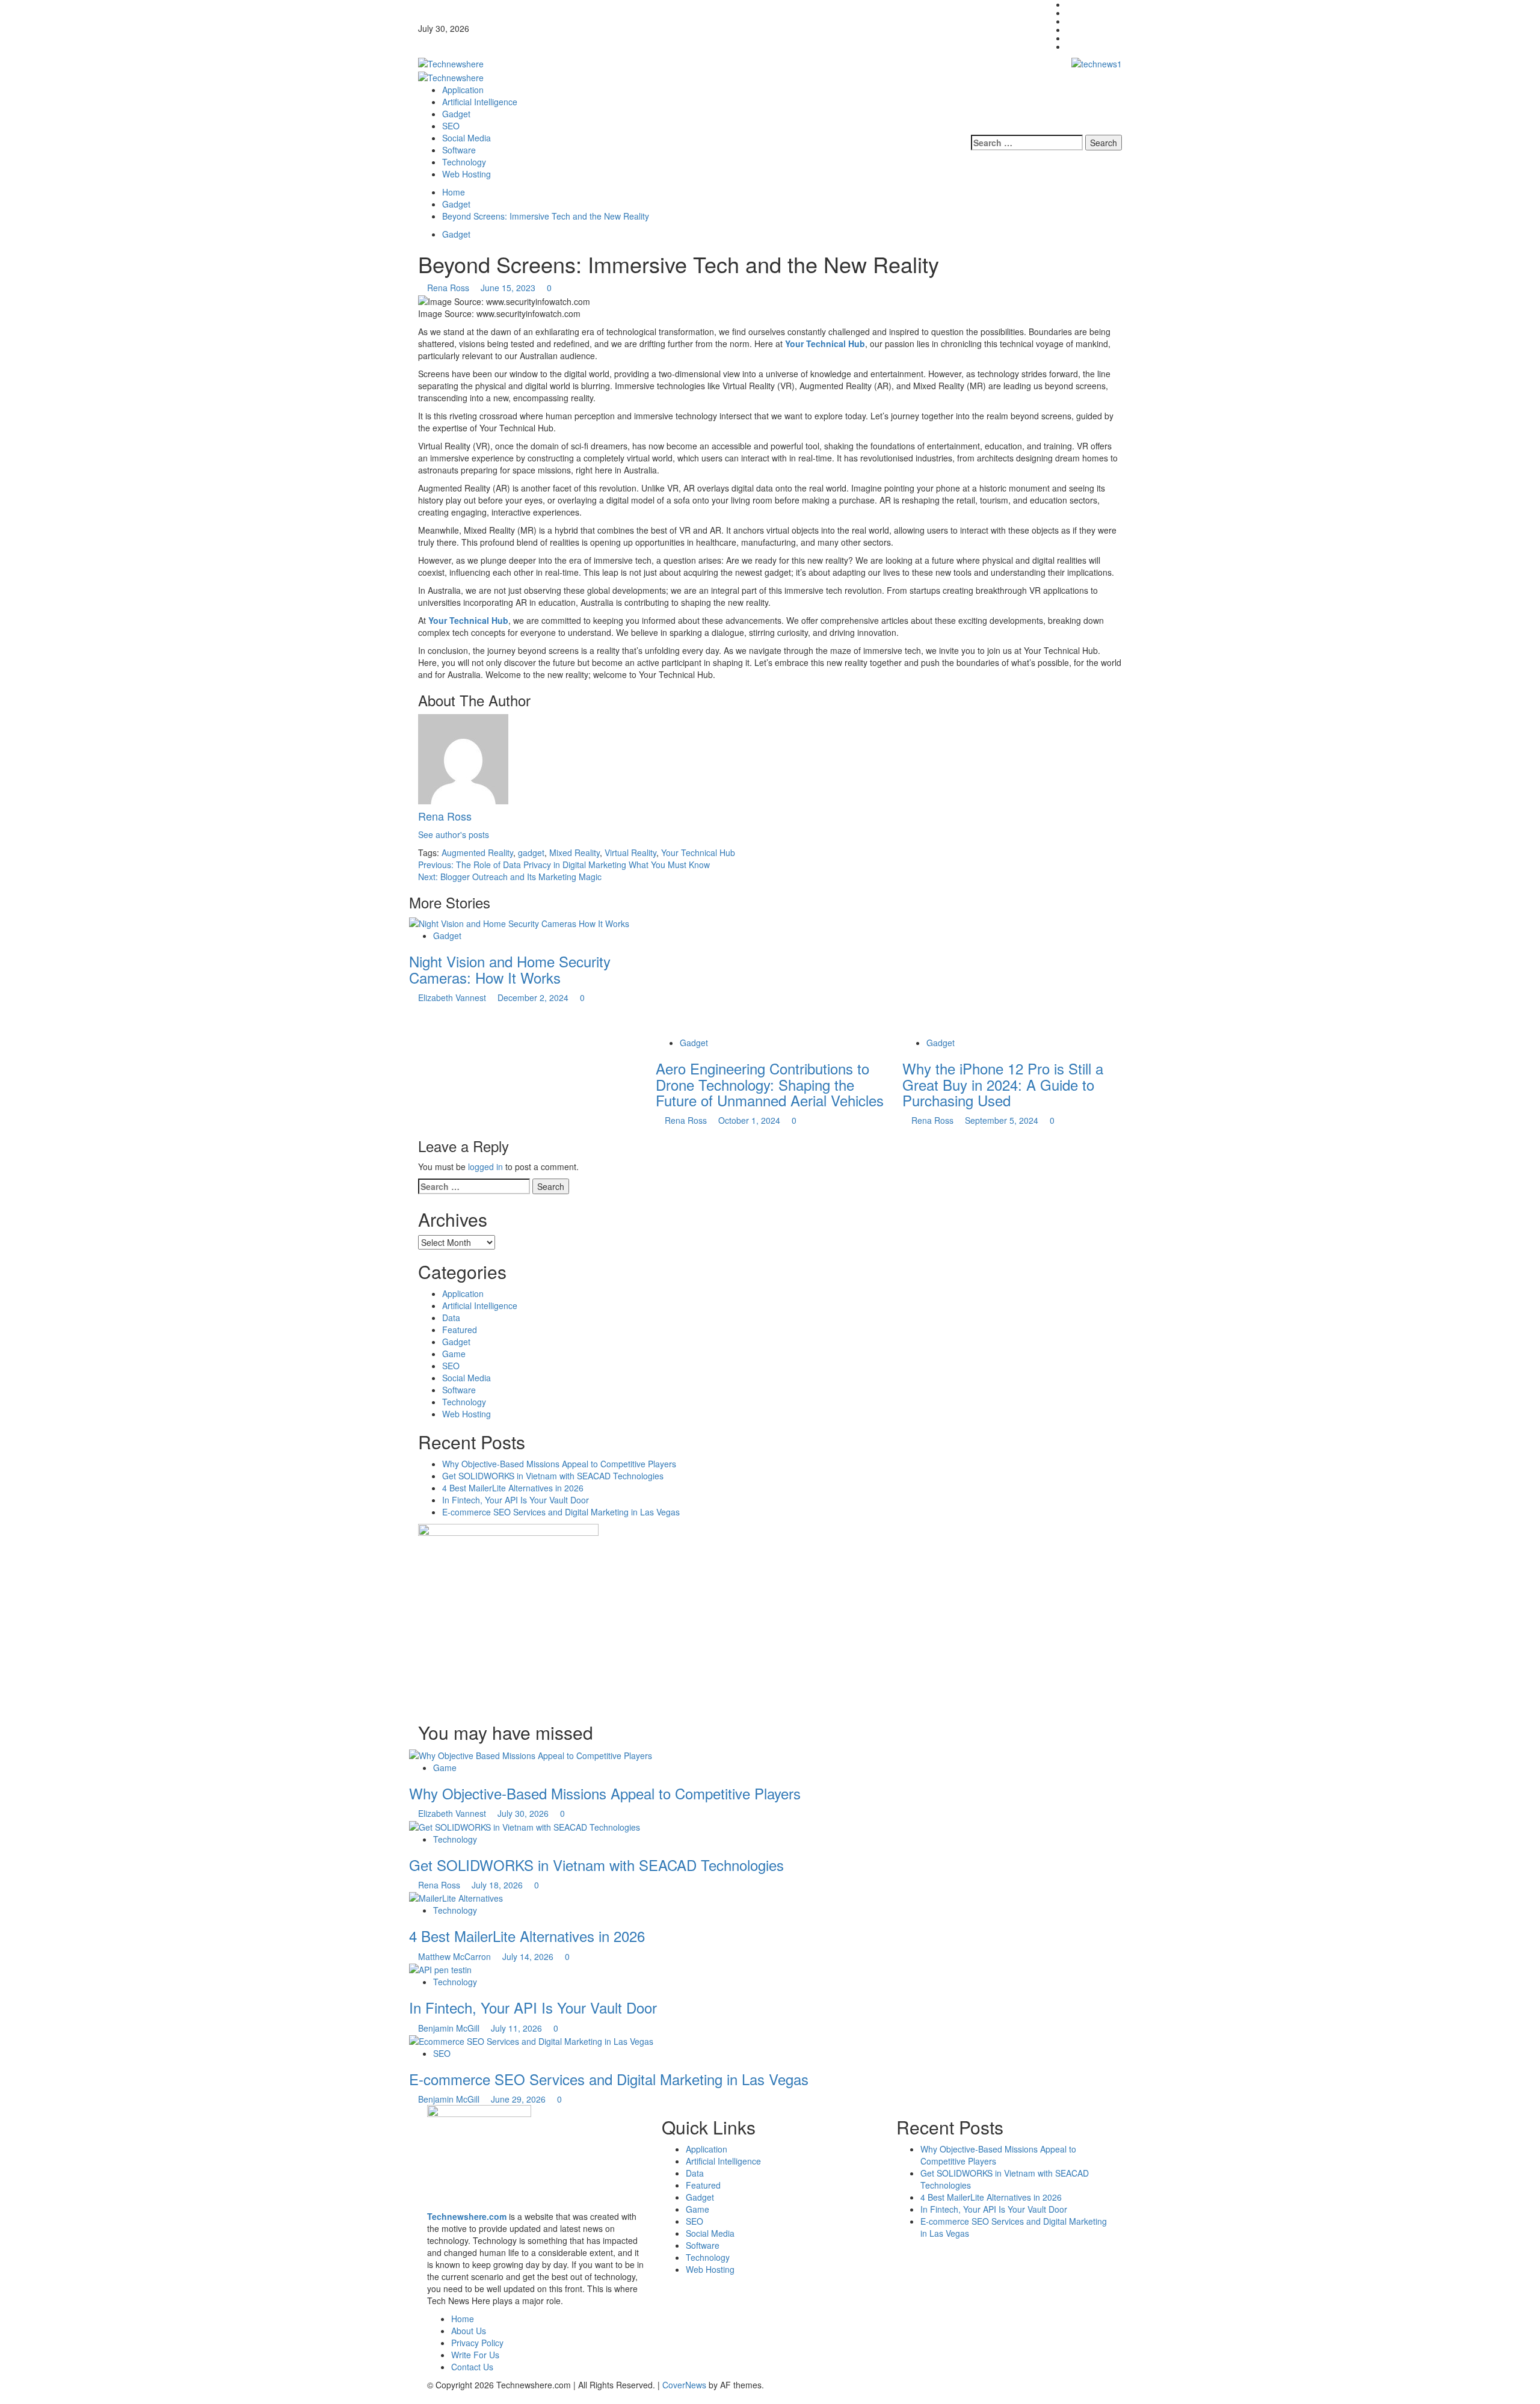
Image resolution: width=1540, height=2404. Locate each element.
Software (459, 150)
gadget (531, 852)
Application (463, 90)
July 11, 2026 (518, 2028)
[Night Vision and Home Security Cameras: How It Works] (519, 922)
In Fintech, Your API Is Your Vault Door (516, 1500)
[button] (1119, 119)
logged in (485, 1167)
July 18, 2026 (498, 1885)
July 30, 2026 (524, 1813)
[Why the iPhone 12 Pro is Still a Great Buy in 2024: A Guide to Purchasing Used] (993, 975)
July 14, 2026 (529, 1956)
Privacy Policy (1093, 38)
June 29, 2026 (519, 2099)
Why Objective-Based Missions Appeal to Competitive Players (559, 1464)
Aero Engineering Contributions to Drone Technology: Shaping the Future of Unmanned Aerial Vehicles (770, 1084)
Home (1078, 21)
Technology (464, 162)
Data (451, 1318)
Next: (510, 877)
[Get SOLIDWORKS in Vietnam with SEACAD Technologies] (525, 1825)
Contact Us (1088, 13)
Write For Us (1091, 46)
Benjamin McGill (450, 2028)
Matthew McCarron (456, 1956)
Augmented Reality (477, 852)
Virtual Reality (630, 852)
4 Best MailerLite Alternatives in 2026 (513, 1488)
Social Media (467, 138)
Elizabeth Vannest (453, 997)
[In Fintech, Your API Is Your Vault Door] (440, 1968)
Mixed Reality (574, 852)
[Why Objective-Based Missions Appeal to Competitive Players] (531, 1754)
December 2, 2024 (534, 997)
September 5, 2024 (1003, 1120)
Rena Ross (449, 288)
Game (454, 1354)
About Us (469, 2331)
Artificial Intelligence (480, 102)
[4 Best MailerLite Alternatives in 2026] (456, 1897)
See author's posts (454, 834)
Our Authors (1090, 29)
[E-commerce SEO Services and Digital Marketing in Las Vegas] (531, 2040)
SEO (451, 126)
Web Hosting (467, 174)
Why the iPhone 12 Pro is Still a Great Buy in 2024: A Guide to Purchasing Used (1003, 1084)
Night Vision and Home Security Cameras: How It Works (510, 969)
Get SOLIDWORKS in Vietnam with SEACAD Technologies (553, 1476)
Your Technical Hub (825, 344)
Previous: (564, 865)
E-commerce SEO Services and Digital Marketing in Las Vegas (561, 1512)
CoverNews (684, 2385)
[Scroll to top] (3, 2398)
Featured (460, 1330)
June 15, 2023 (509, 288)
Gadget (456, 114)
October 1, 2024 (750, 1120)
